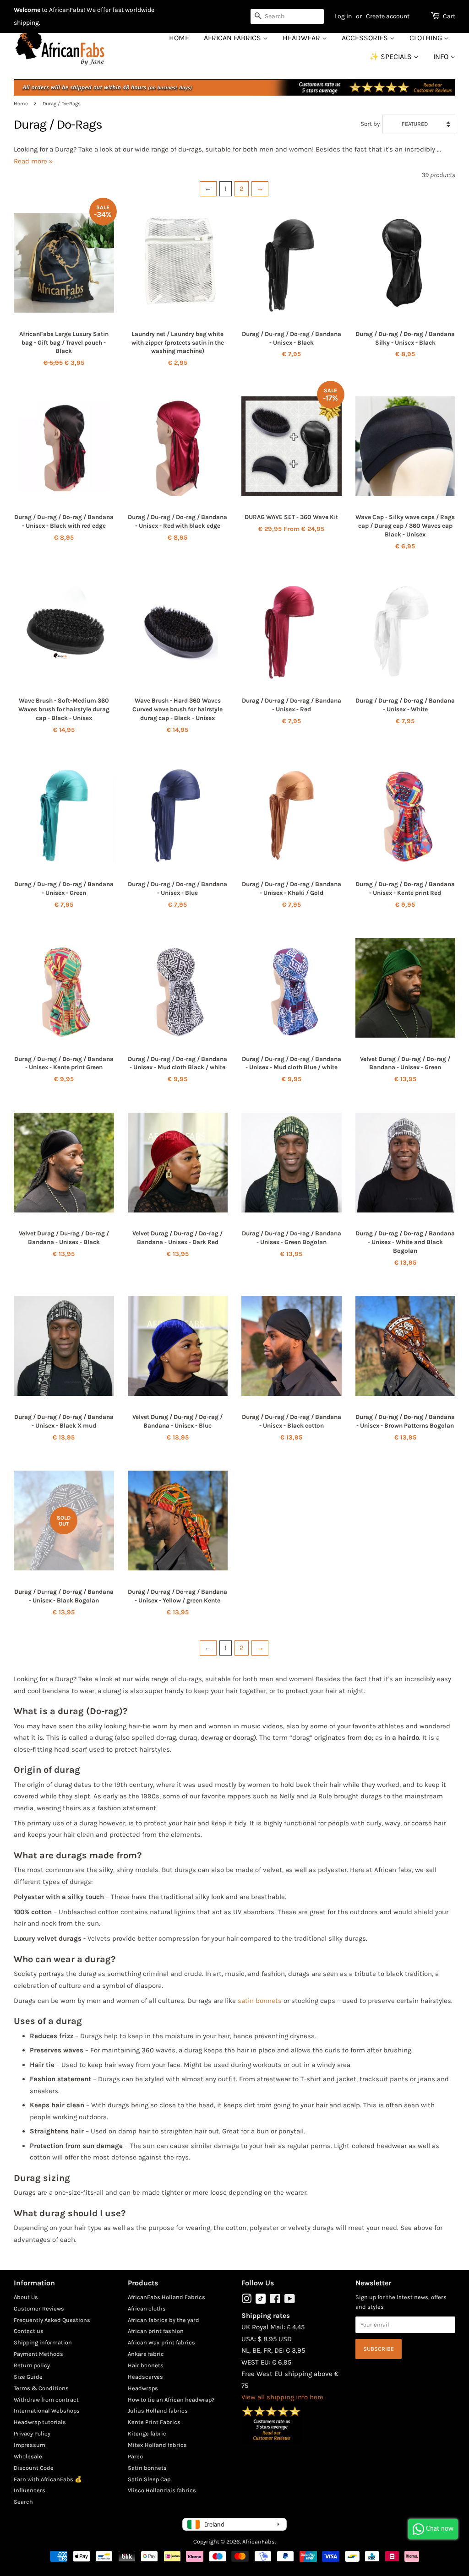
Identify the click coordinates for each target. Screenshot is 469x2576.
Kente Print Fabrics (154, 2422)
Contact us (29, 2331)
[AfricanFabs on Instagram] (246, 2301)
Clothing (427, 38)
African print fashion (156, 2331)
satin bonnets (260, 2001)
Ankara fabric (146, 2354)
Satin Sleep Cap (149, 2479)
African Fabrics (233, 38)
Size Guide (28, 2377)
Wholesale (28, 2456)
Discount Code (34, 2468)
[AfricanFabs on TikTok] (261, 2302)
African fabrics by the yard (164, 2320)
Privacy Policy (32, 2433)
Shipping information (43, 2342)
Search (23, 2502)
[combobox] (287, 16)
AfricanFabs (259, 2541)
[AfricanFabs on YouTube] (290, 2301)
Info (442, 57)
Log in (343, 16)
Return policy (32, 2365)
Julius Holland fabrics (158, 2411)
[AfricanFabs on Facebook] (275, 2301)
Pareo (135, 2456)
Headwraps (143, 2388)
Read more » (33, 161)
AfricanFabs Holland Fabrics (166, 2297)
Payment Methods (38, 2354)
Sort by (370, 124)
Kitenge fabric (147, 2433)
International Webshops (47, 2411)
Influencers (30, 2490)
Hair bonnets (146, 2365)
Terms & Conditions (41, 2388)
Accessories (366, 38)
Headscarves (145, 2377)
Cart (449, 16)
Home (179, 38)
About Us (26, 2297)
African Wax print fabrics (161, 2342)
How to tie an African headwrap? (171, 2400)
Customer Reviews (39, 2308)
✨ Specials (392, 57)
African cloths (147, 2308)
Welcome (27, 10)
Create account (388, 16)
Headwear (302, 38)
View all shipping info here (282, 2397)
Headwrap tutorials (40, 2422)
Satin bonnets (147, 2468)
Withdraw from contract (46, 2400)
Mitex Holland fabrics (157, 2445)
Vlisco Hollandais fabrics (162, 2490)
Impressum (30, 2445)
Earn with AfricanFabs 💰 (48, 2479)
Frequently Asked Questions (52, 2320)
